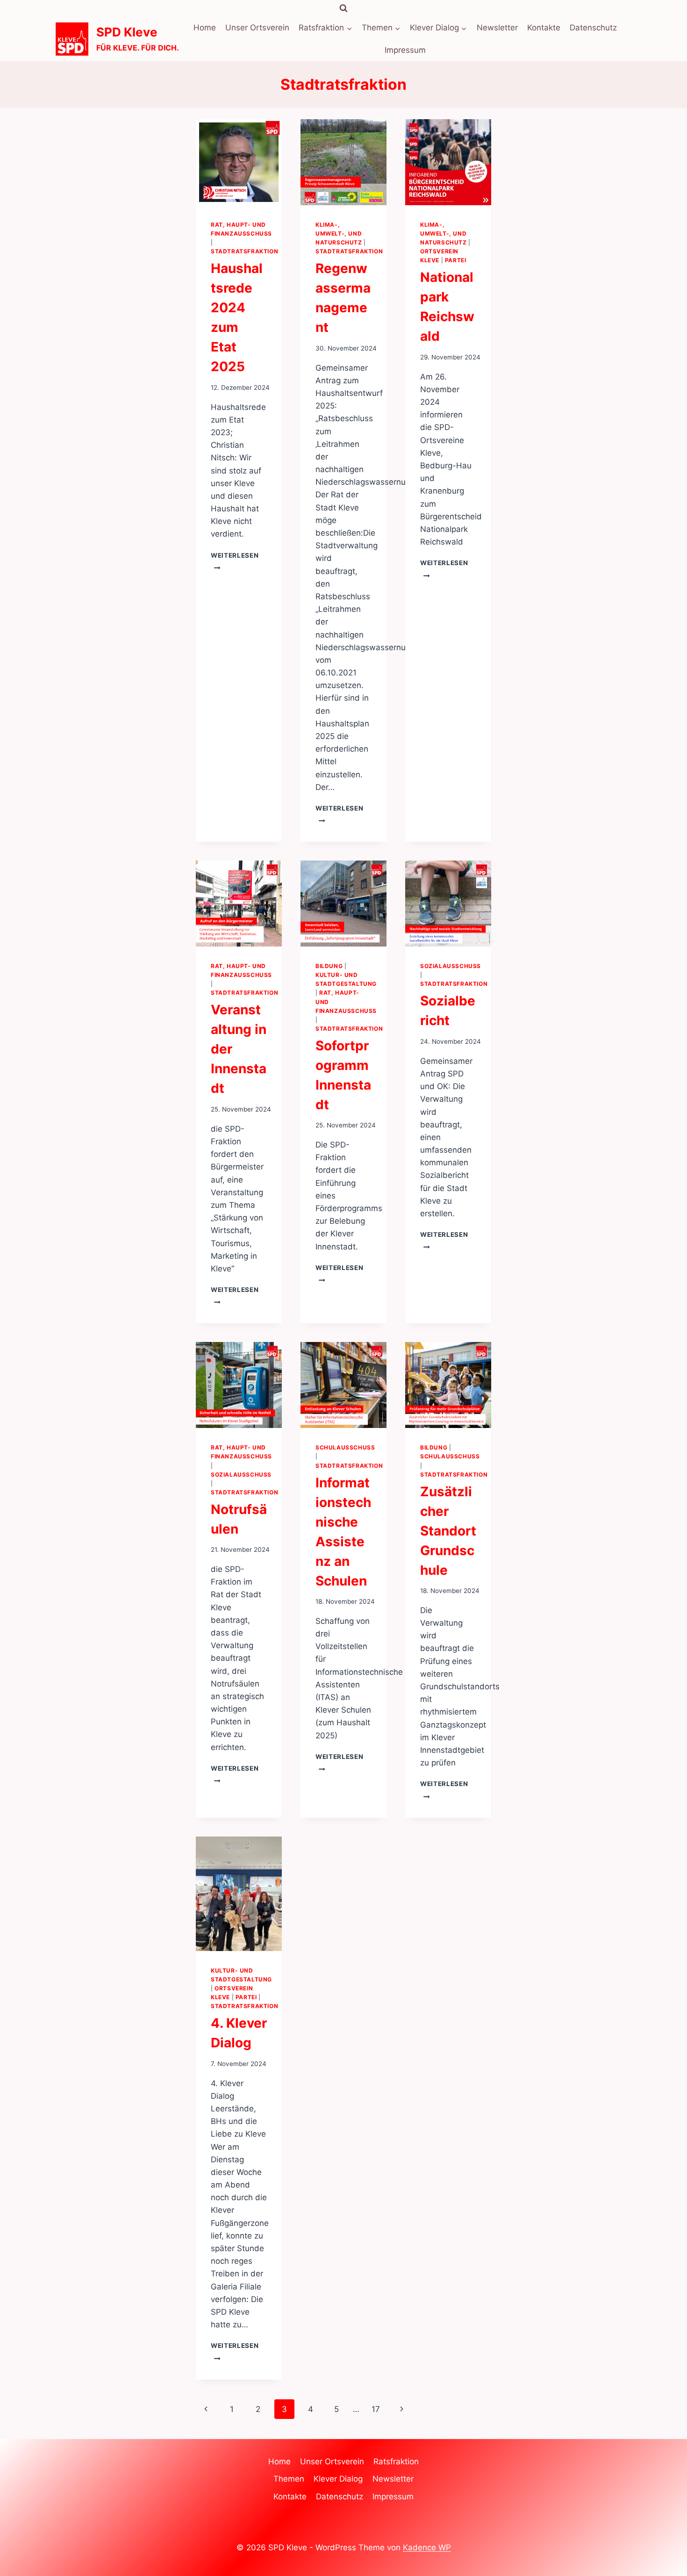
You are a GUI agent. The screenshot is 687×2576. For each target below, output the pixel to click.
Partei (456, 260)
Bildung (329, 966)
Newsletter (497, 28)
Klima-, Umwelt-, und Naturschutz (339, 233)
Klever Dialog (338, 2479)
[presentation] (239, 162)
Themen (289, 2479)
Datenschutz (593, 28)
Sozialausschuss (451, 966)
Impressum (405, 50)
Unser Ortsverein (257, 28)
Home (205, 28)
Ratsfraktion (396, 2461)
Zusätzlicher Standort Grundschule (448, 1531)
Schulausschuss (345, 1447)
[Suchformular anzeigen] (343, 8)
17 (376, 2409)
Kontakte (544, 28)
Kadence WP (427, 2547)
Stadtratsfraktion (244, 251)
